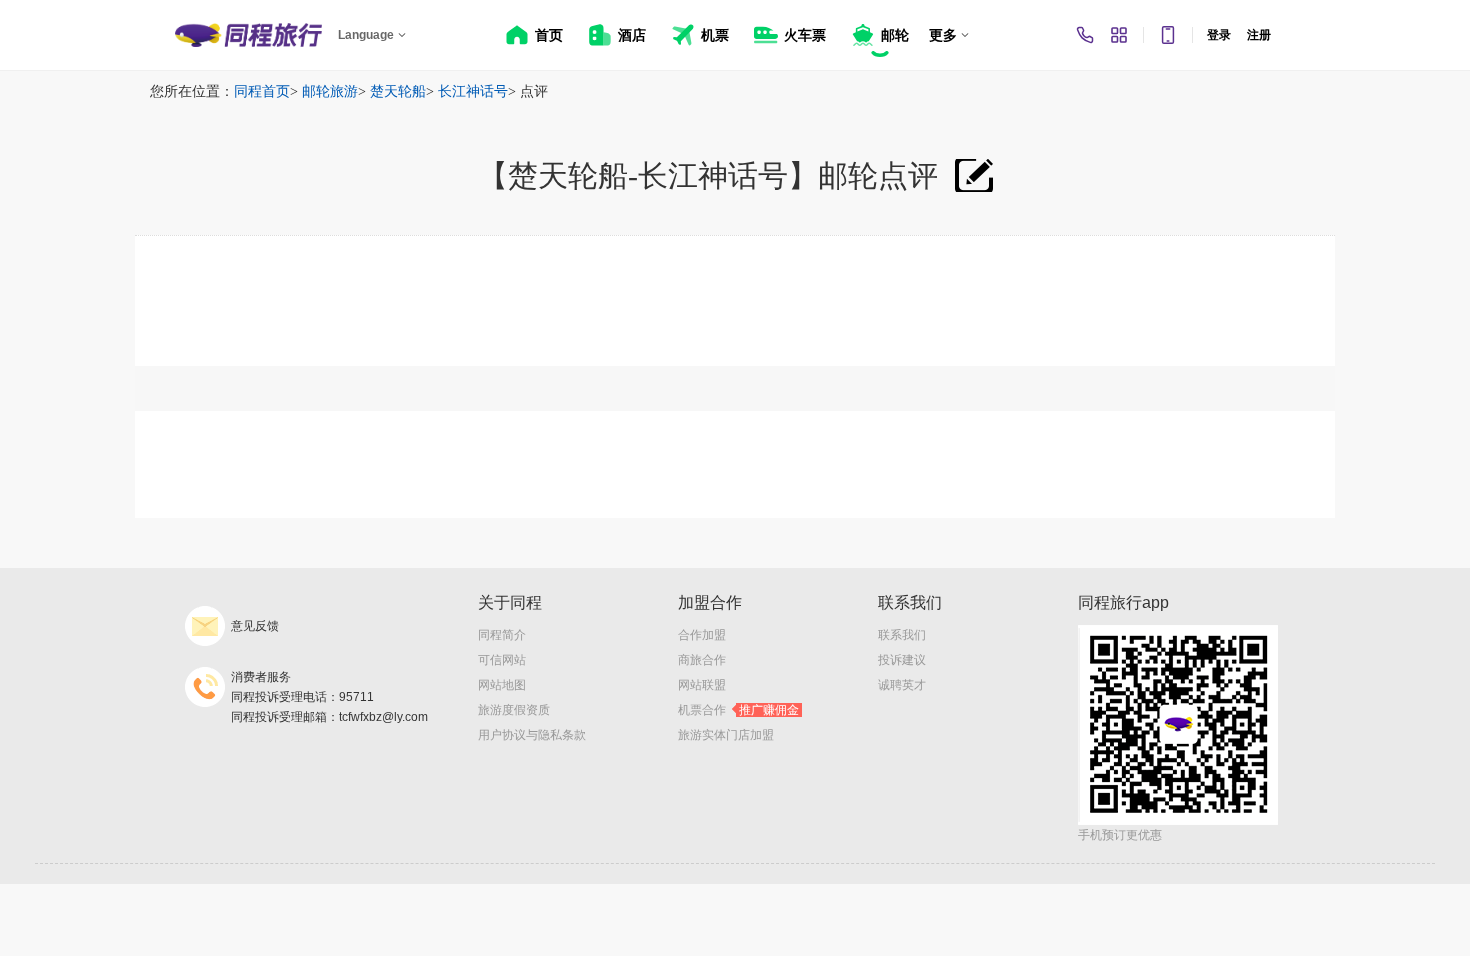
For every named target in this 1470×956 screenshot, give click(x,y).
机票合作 (738, 710)
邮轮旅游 (330, 91)
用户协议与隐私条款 (532, 735)
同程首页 (262, 91)
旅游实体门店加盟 (726, 735)
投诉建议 (902, 660)
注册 (1259, 35)
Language (366, 35)
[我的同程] (1119, 35)
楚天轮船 (398, 91)
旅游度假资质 (514, 710)
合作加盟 (702, 635)
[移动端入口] (1168, 35)
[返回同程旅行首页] (248, 35)
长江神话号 (473, 91)
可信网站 (502, 660)
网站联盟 (702, 685)
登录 (1219, 35)
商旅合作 (702, 660)
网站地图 (502, 685)
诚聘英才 (902, 685)
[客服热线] (1085, 35)
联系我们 (902, 635)
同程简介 (502, 635)
